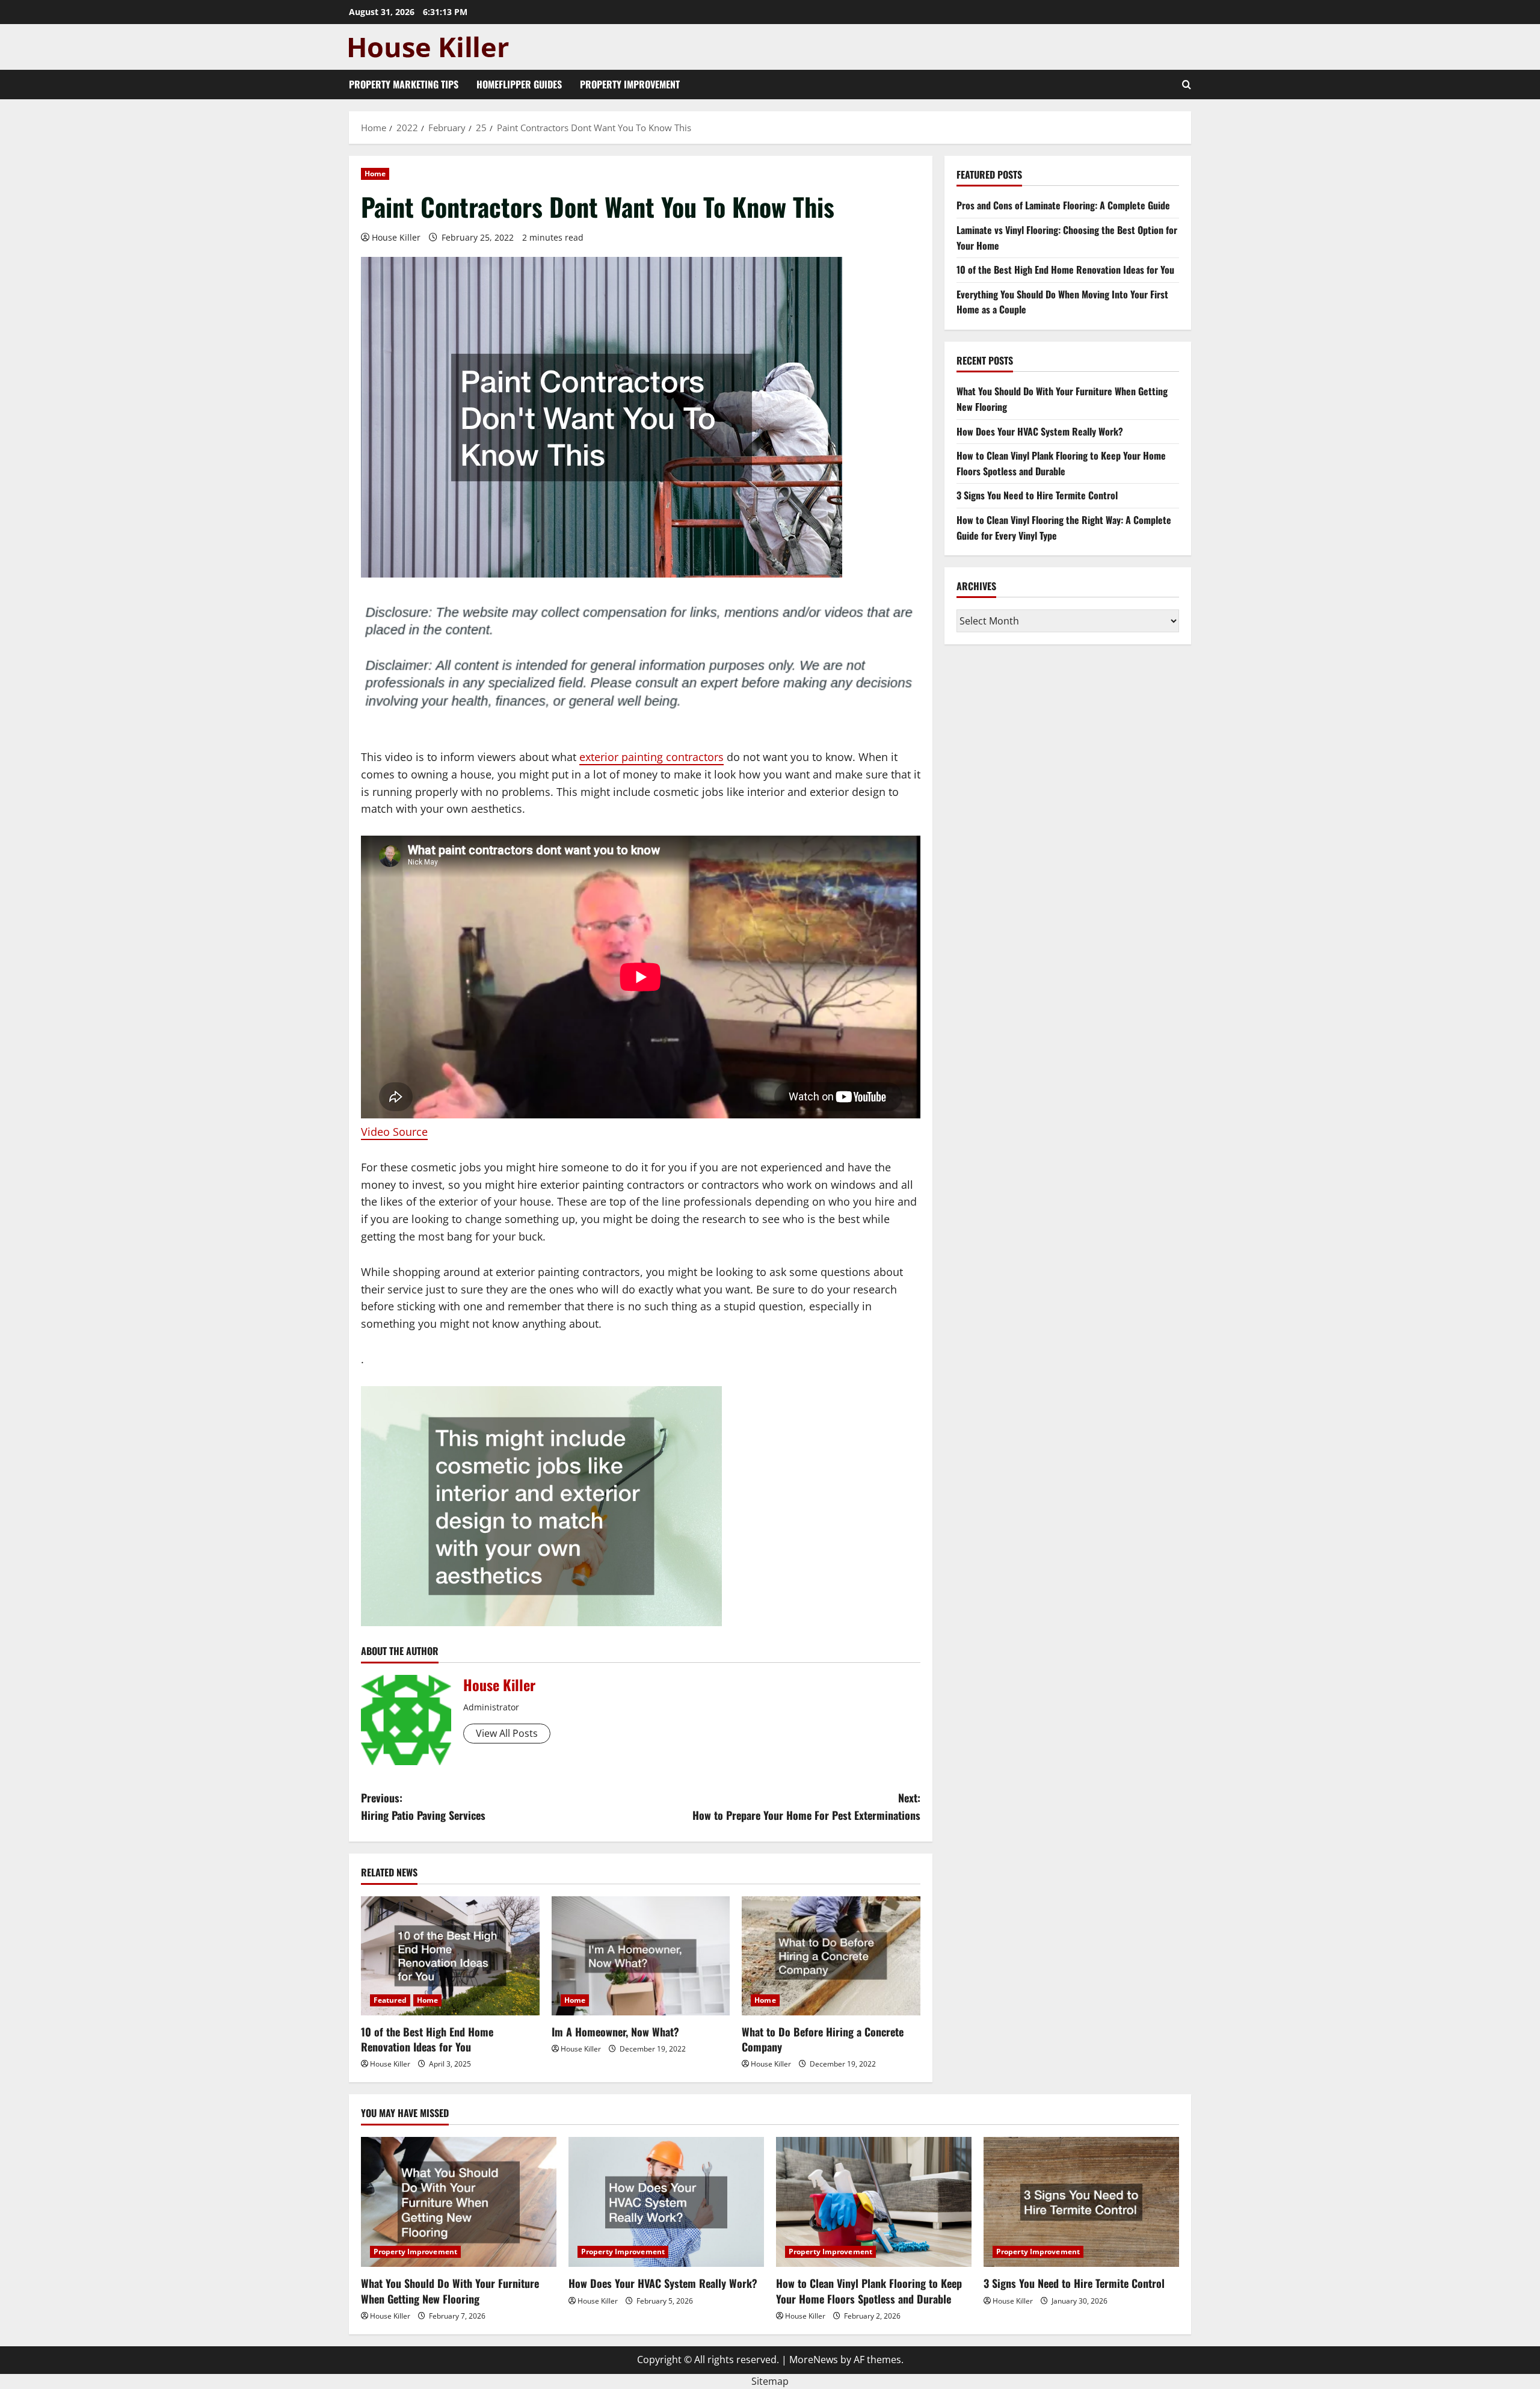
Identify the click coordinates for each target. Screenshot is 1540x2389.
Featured (390, 2000)
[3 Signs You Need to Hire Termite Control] (1081, 2202)
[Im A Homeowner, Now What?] (641, 1956)
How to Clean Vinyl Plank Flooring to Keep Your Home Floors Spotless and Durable (1061, 463)
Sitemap (770, 2381)
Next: (806, 1806)
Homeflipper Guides (519, 84)
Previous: (423, 1806)
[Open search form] (1187, 85)
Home (375, 174)
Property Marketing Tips (404, 84)
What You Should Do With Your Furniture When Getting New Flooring (450, 2291)
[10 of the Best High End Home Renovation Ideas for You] (450, 1956)
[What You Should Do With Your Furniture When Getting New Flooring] (459, 2202)
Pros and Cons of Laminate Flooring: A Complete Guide (1063, 205)
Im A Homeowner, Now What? (615, 2032)
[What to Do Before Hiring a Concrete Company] (831, 1956)
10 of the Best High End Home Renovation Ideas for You (427, 2039)
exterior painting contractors (651, 757)
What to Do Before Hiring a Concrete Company (823, 2039)
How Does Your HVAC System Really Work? (1040, 431)
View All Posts (507, 1733)
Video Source (394, 1132)
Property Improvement (630, 84)
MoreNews (814, 2360)
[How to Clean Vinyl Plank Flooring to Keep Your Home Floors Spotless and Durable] (874, 2202)
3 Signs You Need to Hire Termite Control (1037, 495)
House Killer (396, 237)
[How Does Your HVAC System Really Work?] (666, 2202)
